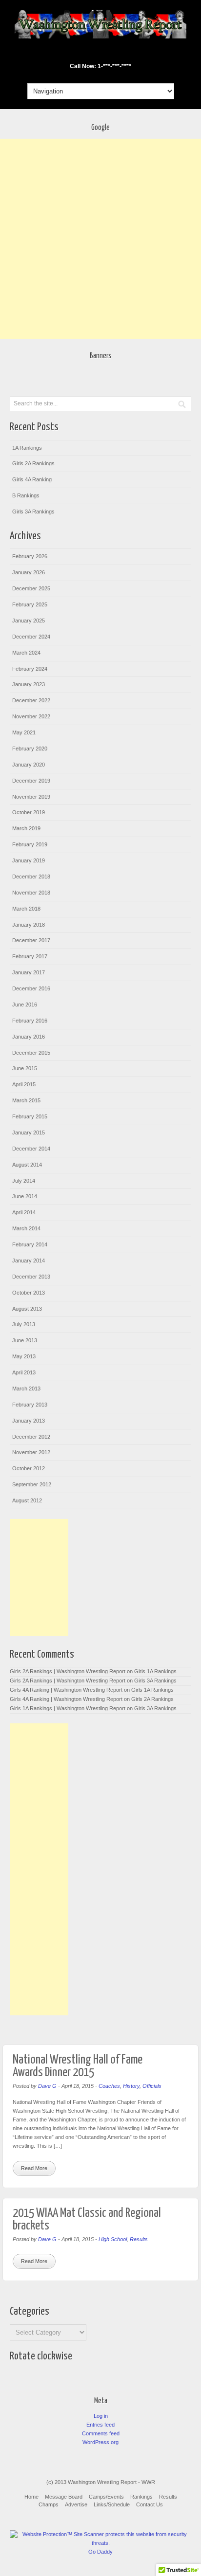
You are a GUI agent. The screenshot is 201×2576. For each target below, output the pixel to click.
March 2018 (26, 909)
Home (31, 2497)
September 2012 (32, 1484)
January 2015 (29, 1133)
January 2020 (29, 765)
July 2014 (24, 1181)
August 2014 (27, 1165)
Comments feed (101, 2433)
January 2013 (29, 1421)
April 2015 (24, 1084)
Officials (152, 2086)
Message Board (64, 2497)
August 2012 (27, 1500)
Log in (101, 2416)
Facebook (80, 53)
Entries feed (100, 2425)
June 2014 (25, 1196)
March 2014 (26, 1228)
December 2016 (31, 988)
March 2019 (26, 828)
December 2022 (31, 700)
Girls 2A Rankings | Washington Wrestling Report (68, 1671)
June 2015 (25, 1068)
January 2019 (29, 860)
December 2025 (31, 588)
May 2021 (24, 732)
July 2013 (24, 1324)
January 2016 (29, 1037)
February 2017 (30, 956)
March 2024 (26, 653)
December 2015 (31, 1053)
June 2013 (25, 1340)
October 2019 (29, 812)
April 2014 (24, 1212)
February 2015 (30, 1116)
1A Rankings (27, 448)
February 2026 (30, 556)
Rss (120, 53)
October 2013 (29, 1293)
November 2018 (31, 893)
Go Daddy (100, 2552)
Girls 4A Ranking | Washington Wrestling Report (66, 1690)
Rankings (141, 2497)
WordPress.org (100, 2442)
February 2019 (30, 844)
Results (139, 2239)
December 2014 (31, 1149)
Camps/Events (106, 2497)
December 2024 (31, 637)
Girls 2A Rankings (33, 463)
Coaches (109, 2086)
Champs (49, 2504)
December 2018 (31, 877)
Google (94, 53)
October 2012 (29, 1468)
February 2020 (30, 749)
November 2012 (31, 1452)
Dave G (47, 2086)
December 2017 (31, 940)
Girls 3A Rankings (33, 512)
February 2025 (30, 604)
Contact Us (150, 2504)
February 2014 (30, 1244)
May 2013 (24, 1356)
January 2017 (29, 972)
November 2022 (31, 716)
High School (113, 2239)
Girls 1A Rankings (155, 1671)
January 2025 (29, 621)
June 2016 (25, 1005)
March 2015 (26, 1100)
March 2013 (26, 1388)
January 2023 (29, 684)
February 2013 (30, 1405)
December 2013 (31, 1277)
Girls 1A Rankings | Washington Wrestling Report (68, 1708)
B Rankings (26, 495)
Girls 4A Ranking (32, 479)
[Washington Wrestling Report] (100, 37)
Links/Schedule (112, 2504)
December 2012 (31, 1437)
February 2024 (30, 669)
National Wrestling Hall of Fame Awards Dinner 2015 (78, 2066)
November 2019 (31, 797)
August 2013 (27, 1309)
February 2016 (30, 1021)
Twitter (107, 53)
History (131, 2086)
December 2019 (31, 781)
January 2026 (29, 572)
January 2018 (29, 925)
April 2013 (24, 1372)
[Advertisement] (100, 239)
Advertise (76, 2504)
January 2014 (29, 1261)
